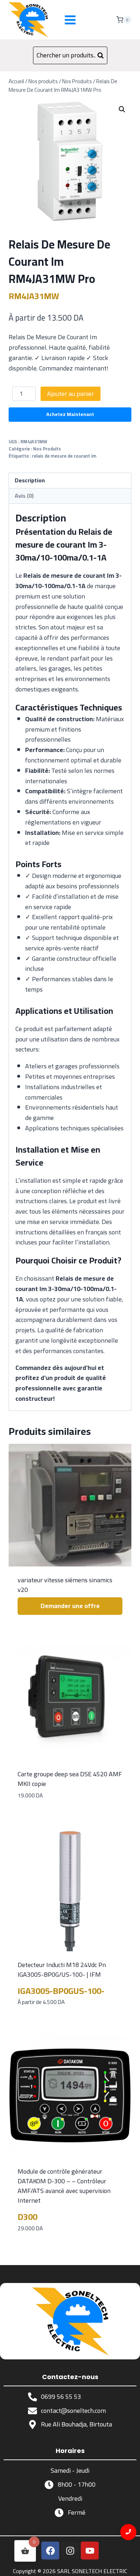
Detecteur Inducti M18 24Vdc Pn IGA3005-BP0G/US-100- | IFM (62, 1970)
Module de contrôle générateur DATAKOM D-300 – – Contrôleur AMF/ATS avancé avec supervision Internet (64, 2186)
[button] (122, 109)
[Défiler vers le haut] (129, 2565)
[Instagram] (70, 2551)
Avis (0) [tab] (24, 496)
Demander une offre (70, 1606)
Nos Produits (47, 449)
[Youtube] (90, 2551)
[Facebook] (50, 2551)
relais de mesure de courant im (64, 456)
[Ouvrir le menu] (70, 20)
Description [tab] (30, 480)
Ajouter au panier (71, 394)
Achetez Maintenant (70, 414)
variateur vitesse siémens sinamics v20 (65, 1585)
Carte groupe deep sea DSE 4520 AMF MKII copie (70, 1779)
